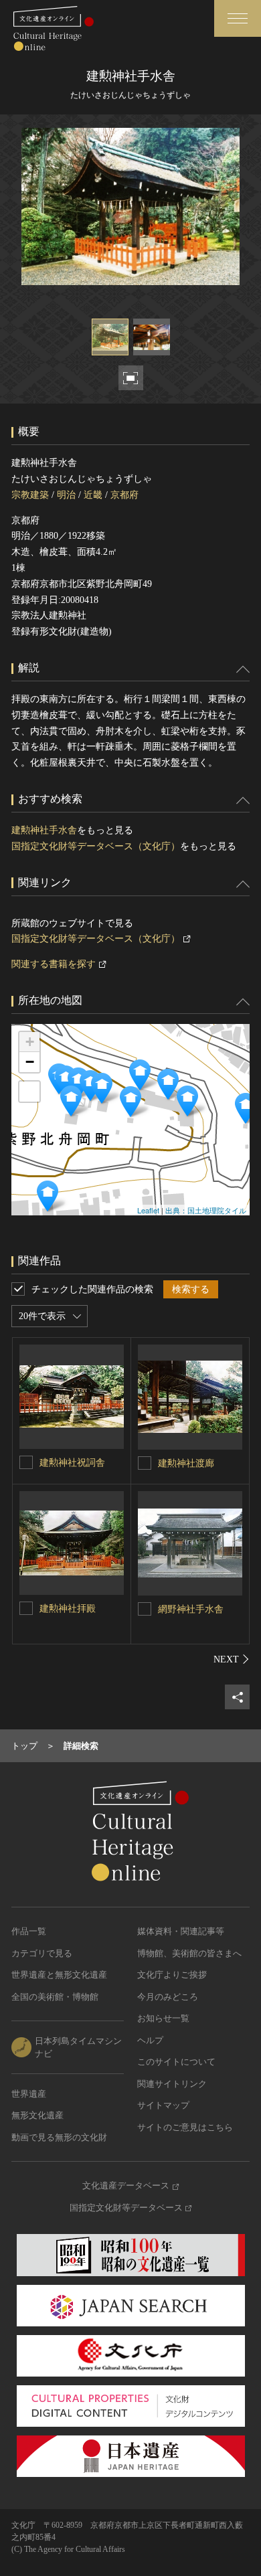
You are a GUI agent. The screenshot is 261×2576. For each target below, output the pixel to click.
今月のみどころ (168, 1997)
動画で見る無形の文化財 (59, 2137)
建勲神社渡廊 (186, 1463)
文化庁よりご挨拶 (172, 1975)
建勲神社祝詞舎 (72, 1463)
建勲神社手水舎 (44, 830)
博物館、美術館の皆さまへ (189, 1953)
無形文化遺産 (37, 2115)
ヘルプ (150, 2040)
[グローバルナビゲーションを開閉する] (238, 18)
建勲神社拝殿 (68, 1609)
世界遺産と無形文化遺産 (59, 1975)
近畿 (93, 495)
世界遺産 (29, 2094)
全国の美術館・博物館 (55, 1997)
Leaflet (148, 1210)
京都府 (124, 495)
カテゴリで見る (42, 1953)
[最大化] (29, 1092)
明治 (66, 495)
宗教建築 (30, 495)
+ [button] (30, 1042)
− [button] (30, 1062)
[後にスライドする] (232, 1659)
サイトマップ (163, 2105)
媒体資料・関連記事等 (181, 1931)
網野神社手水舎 (191, 1609)
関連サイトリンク (172, 2084)
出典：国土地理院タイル (206, 1210)
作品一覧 (29, 1931)
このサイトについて (176, 2062)
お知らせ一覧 (163, 2018)
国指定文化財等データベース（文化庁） (96, 846)
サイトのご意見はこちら (185, 2127)
